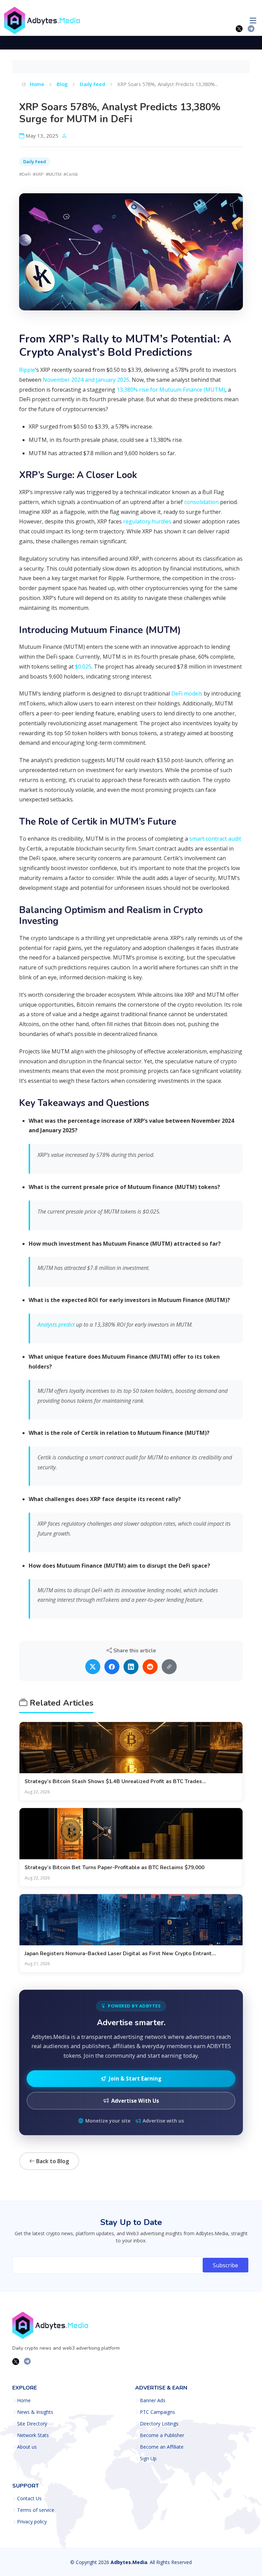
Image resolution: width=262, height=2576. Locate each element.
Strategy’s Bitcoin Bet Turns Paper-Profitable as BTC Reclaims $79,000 (114, 1867)
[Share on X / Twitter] (93, 1667)
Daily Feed (92, 84)
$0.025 (83, 667)
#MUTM (54, 174)
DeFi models (187, 694)
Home (37, 84)
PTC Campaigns (157, 2412)
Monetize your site (108, 2121)
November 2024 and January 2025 (86, 380)
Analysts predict (56, 1325)
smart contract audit (215, 839)
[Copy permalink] (169, 1667)
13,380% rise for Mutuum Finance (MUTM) (171, 390)
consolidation (201, 502)
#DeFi (25, 174)
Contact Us (29, 2498)
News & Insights (35, 2412)
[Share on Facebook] (112, 1667)
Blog (62, 84)
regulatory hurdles (147, 521)
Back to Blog (52, 2161)
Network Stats (33, 2435)
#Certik (71, 174)
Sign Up (148, 2459)
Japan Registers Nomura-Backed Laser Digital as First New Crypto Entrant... (120, 1954)
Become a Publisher (162, 2435)
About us (27, 2447)
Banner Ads (153, 2400)
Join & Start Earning (135, 2078)
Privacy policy (32, 2522)
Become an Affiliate (162, 2447)
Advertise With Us (135, 2101)
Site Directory (32, 2424)
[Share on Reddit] (150, 1667)
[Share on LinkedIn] (131, 1667)
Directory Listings (159, 2424)
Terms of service (36, 2510)
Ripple (27, 370)
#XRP (38, 174)
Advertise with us (163, 2121)
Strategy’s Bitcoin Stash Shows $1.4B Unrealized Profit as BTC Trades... (115, 1781)
